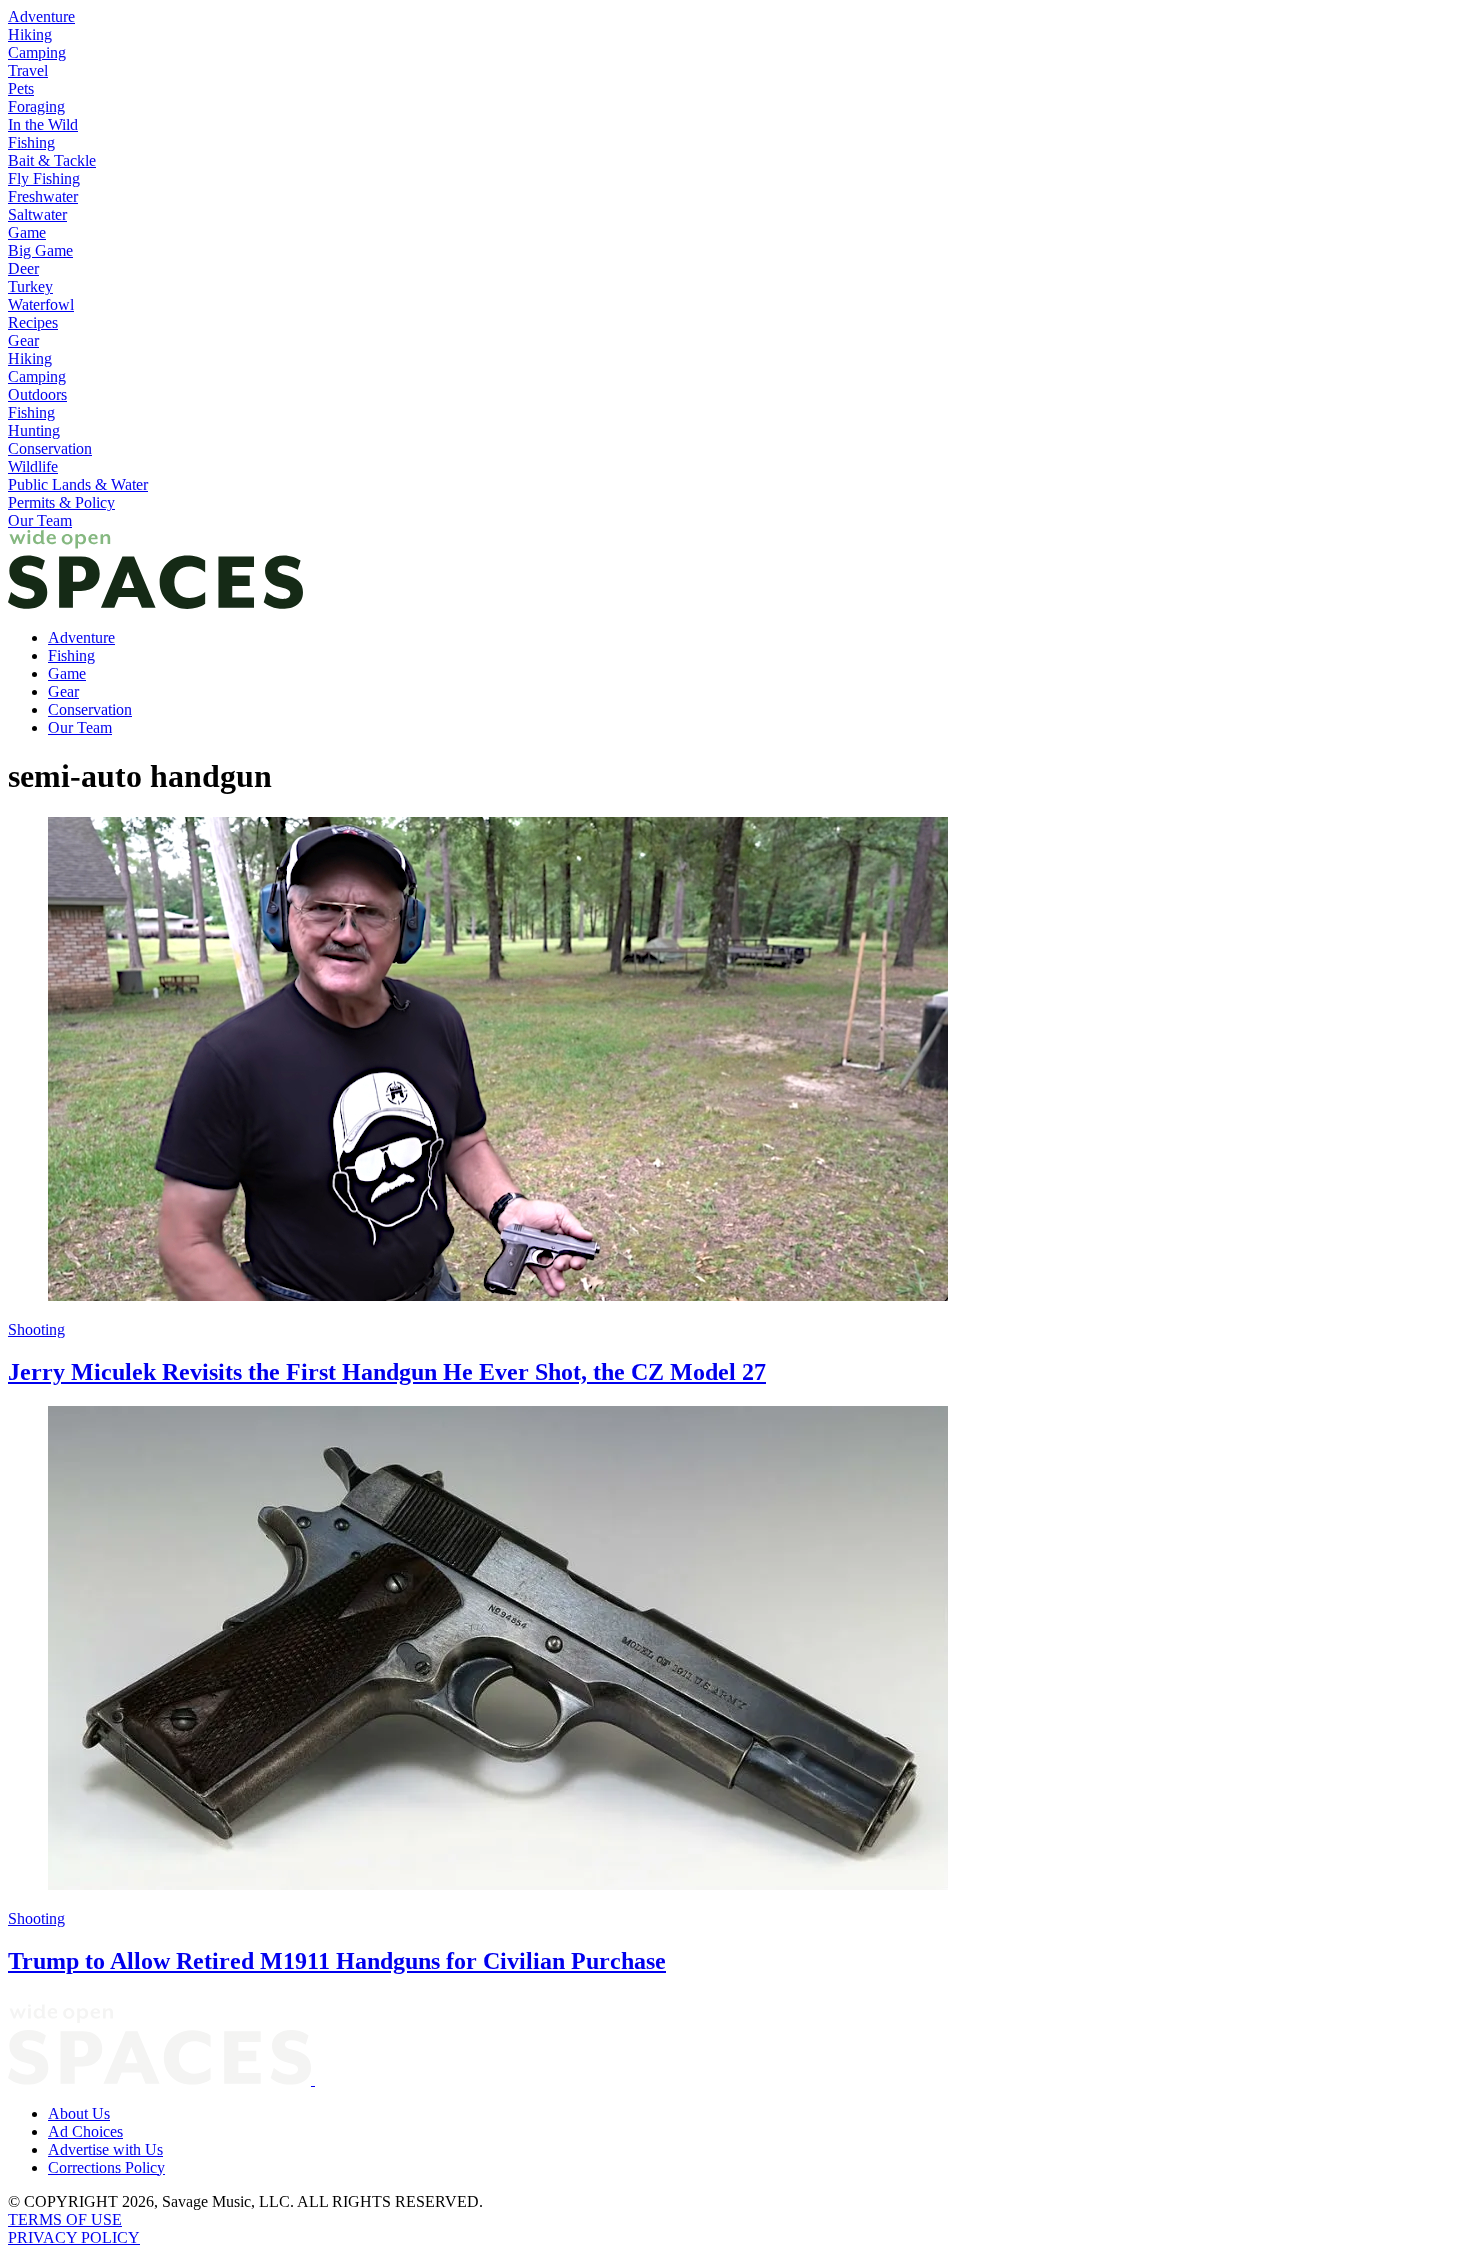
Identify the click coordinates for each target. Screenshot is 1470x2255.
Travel (28, 70)
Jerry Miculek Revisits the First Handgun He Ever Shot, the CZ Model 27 (387, 1372)
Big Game (40, 250)
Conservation (50, 448)
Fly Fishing (44, 178)
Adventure (41, 16)
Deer (23, 268)
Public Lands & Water (78, 484)
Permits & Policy (61, 502)
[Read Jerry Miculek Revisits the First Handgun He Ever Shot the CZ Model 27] (735, 1061)
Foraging (36, 106)
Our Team (40, 520)
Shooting (36, 1329)
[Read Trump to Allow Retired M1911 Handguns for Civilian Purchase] (735, 1650)
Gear (23, 340)
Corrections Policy (106, 2167)
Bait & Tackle (52, 160)
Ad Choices (85, 2131)
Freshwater (43, 196)
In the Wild (43, 124)
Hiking (30, 34)
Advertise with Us (105, 2149)
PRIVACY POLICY (74, 2237)
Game (27, 232)
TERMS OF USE (65, 2219)
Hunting (34, 430)
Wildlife (33, 466)
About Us (79, 2113)
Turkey (30, 286)
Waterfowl (41, 304)
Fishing (31, 142)
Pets (21, 88)
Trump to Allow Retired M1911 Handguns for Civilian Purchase (337, 1961)
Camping (37, 52)
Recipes (33, 322)
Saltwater (37, 214)
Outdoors (37, 394)
